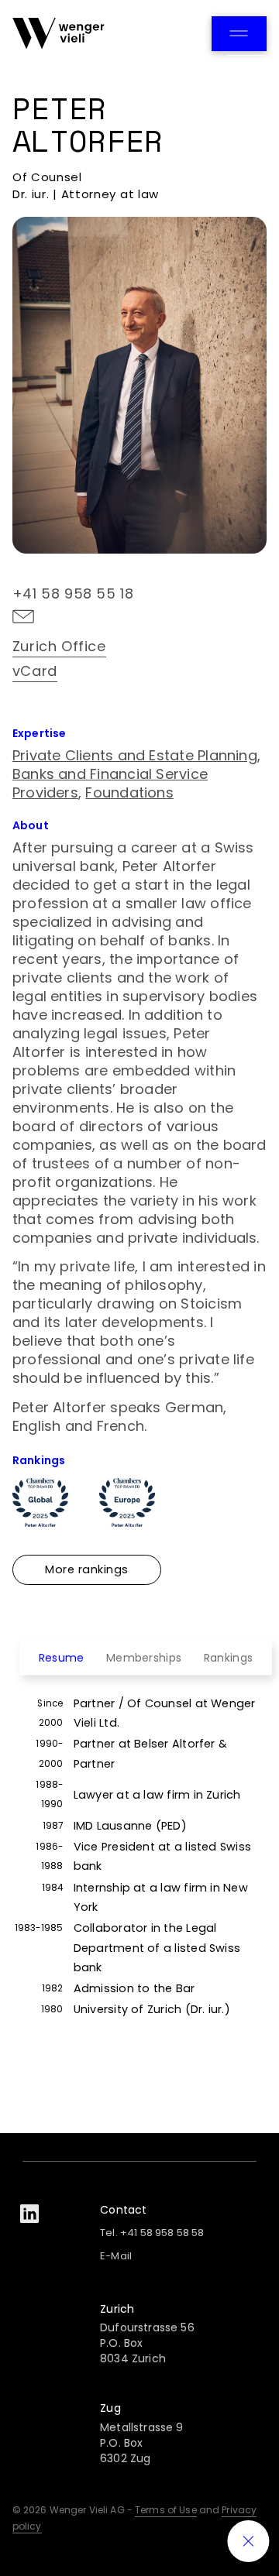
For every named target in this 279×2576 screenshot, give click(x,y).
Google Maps (179, 700)
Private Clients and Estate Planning (135, 755)
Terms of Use (166, 2510)
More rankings (87, 1569)
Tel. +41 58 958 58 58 (152, 2233)
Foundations (129, 792)
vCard (35, 671)
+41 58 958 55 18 (73, 593)
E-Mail (116, 2256)
